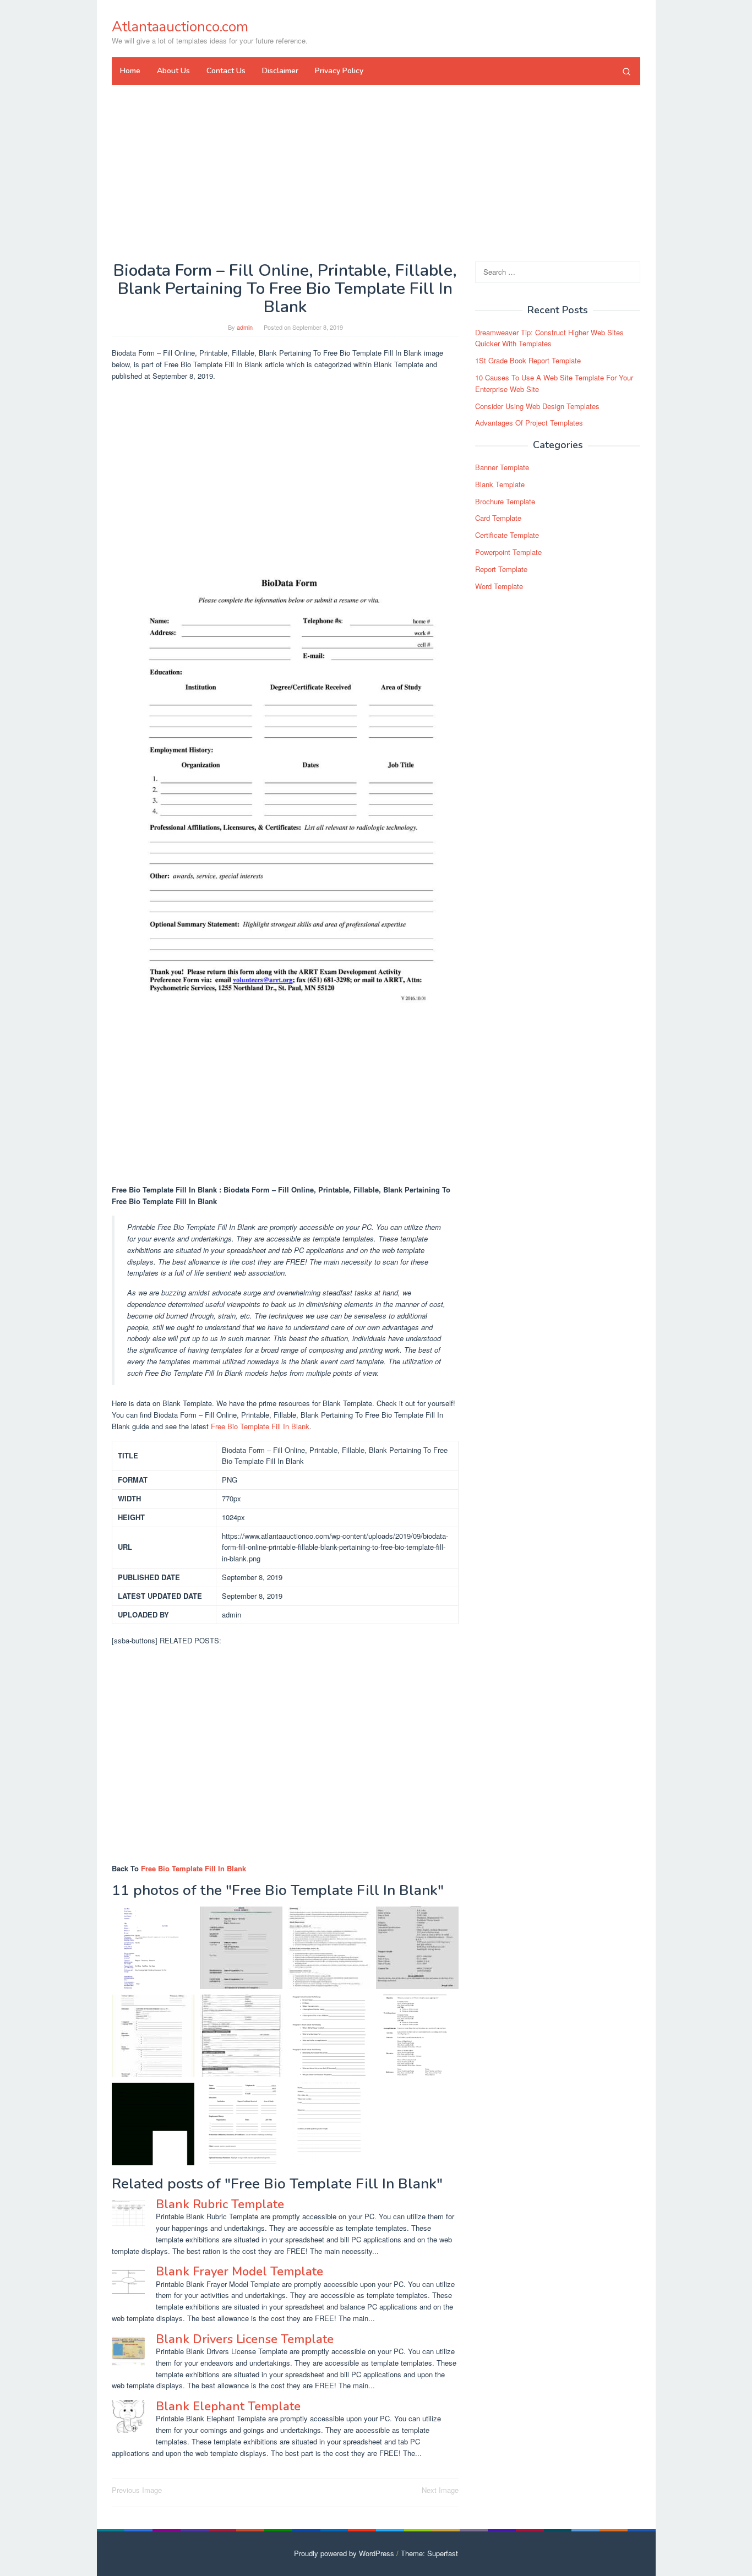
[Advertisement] (376, 173)
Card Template (498, 518)
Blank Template (500, 484)
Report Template (501, 569)
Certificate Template (507, 535)
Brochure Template (505, 501)
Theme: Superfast (429, 2553)
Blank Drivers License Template (245, 2339)
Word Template (499, 586)
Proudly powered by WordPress (344, 2553)
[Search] (626, 71)
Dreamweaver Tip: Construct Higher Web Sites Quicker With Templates (549, 338)
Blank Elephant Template (228, 2406)
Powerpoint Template (508, 552)
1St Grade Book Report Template (528, 360)
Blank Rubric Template (220, 2204)
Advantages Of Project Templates (529, 423)
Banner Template (502, 467)
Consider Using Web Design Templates (537, 406)
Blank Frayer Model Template (239, 2272)
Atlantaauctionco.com (180, 27)
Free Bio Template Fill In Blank (260, 1426)
